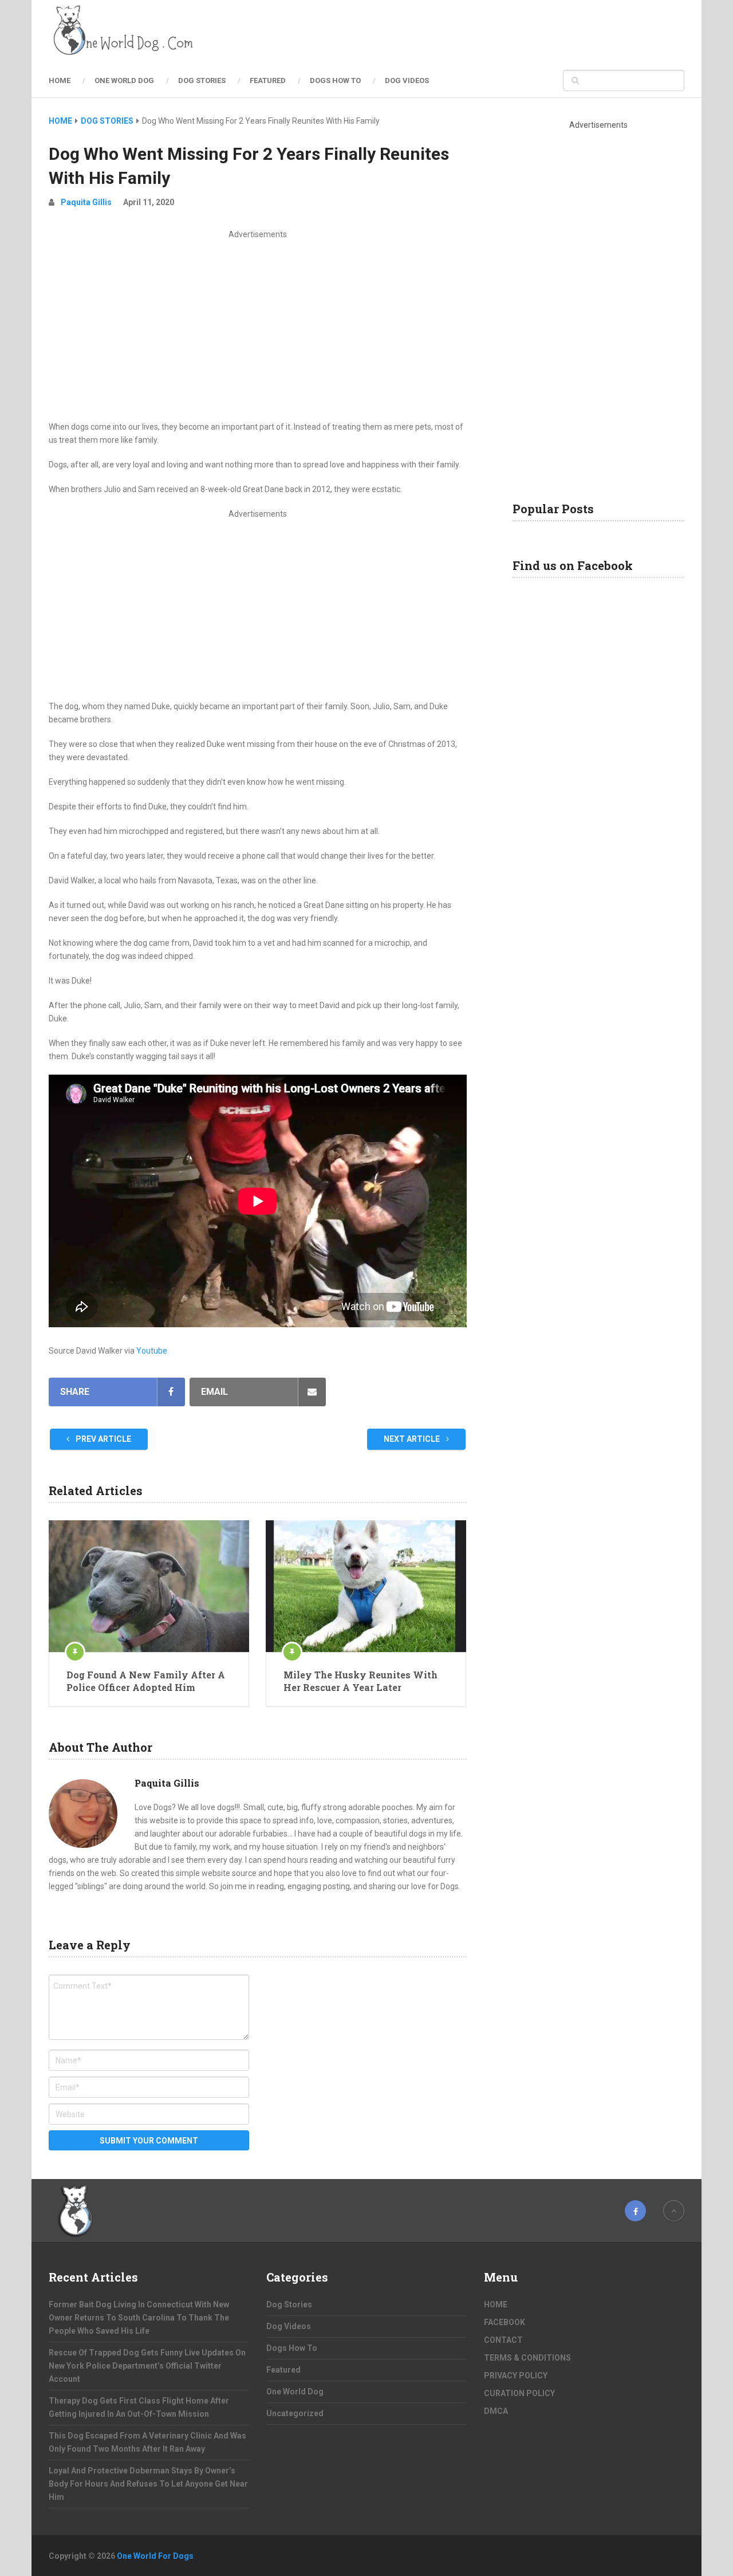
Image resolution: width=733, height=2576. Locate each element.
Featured (268, 80)
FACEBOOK (505, 2322)
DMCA (496, 2411)
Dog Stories (202, 80)
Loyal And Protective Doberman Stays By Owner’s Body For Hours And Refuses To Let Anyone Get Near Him (148, 2484)
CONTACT (503, 2340)
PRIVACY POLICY (516, 2376)
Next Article (413, 1439)
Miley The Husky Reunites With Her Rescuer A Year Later (360, 1681)
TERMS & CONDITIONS (527, 2358)
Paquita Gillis (86, 202)
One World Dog (124, 80)
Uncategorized (295, 2413)
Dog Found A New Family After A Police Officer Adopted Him (146, 1681)
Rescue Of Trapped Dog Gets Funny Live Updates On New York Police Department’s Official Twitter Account (147, 2366)
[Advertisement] (258, 327)
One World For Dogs (155, 2556)
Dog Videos (407, 80)
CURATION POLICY (519, 2393)
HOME (60, 80)
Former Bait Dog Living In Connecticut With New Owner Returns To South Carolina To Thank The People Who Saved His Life (139, 2318)
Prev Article (103, 1439)
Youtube (152, 1351)
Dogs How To (335, 80)
